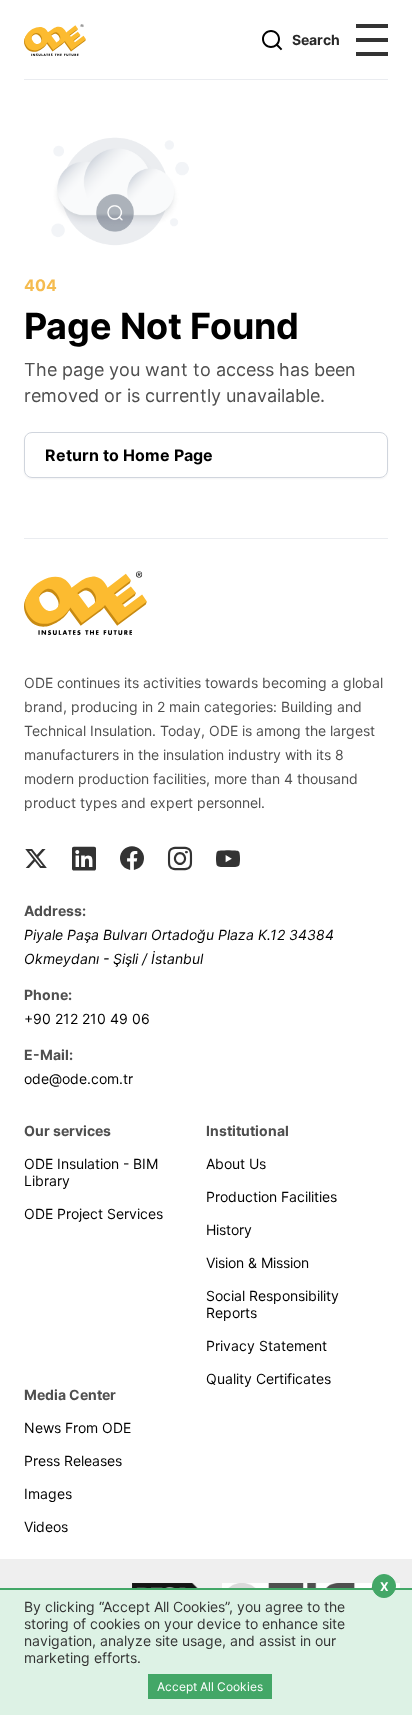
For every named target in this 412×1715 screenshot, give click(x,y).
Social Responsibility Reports (272, 1304)
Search (316, 39)
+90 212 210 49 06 (87, 1018)
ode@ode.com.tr (78, 1078)
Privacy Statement (266, 1345)
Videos (46, 1526)
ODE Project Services (93, 1213)
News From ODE (77, 1427)
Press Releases (73, 1460)
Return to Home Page (129, 455)
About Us (236, 1163)
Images (48, 1493)
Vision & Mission (257, 1262)
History (229, 1229)
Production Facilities (271, 1196)
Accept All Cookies (210, 1686)
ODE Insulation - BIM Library (91, 1172)
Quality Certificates (268, 1378)
